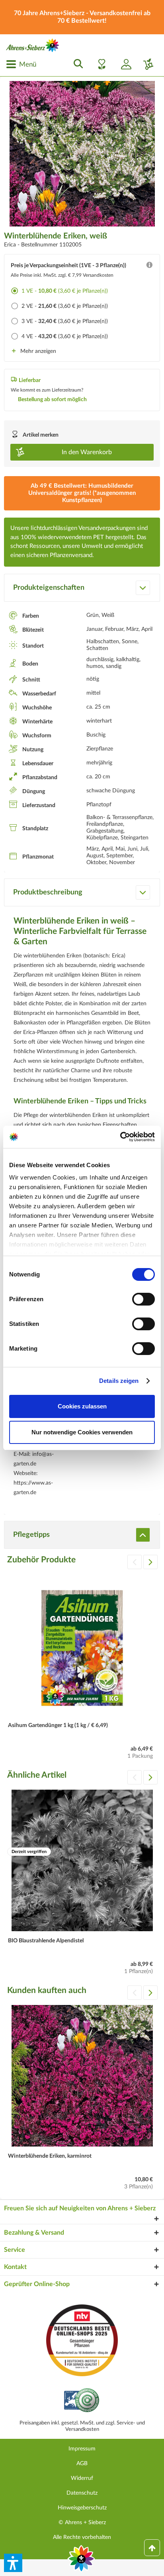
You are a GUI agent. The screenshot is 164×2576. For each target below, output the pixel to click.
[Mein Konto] (123, 64)
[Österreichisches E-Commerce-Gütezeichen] (82, 2401)
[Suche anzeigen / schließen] (76, 64)
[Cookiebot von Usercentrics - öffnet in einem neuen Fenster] (120, 1137)
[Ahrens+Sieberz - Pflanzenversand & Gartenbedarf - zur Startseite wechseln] (33, 45)
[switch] (143, 1299)
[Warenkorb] (145, 64)
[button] (13, 2563)
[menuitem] (21, 64)
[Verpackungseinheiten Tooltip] (149, 267)
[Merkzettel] (100, 64)
